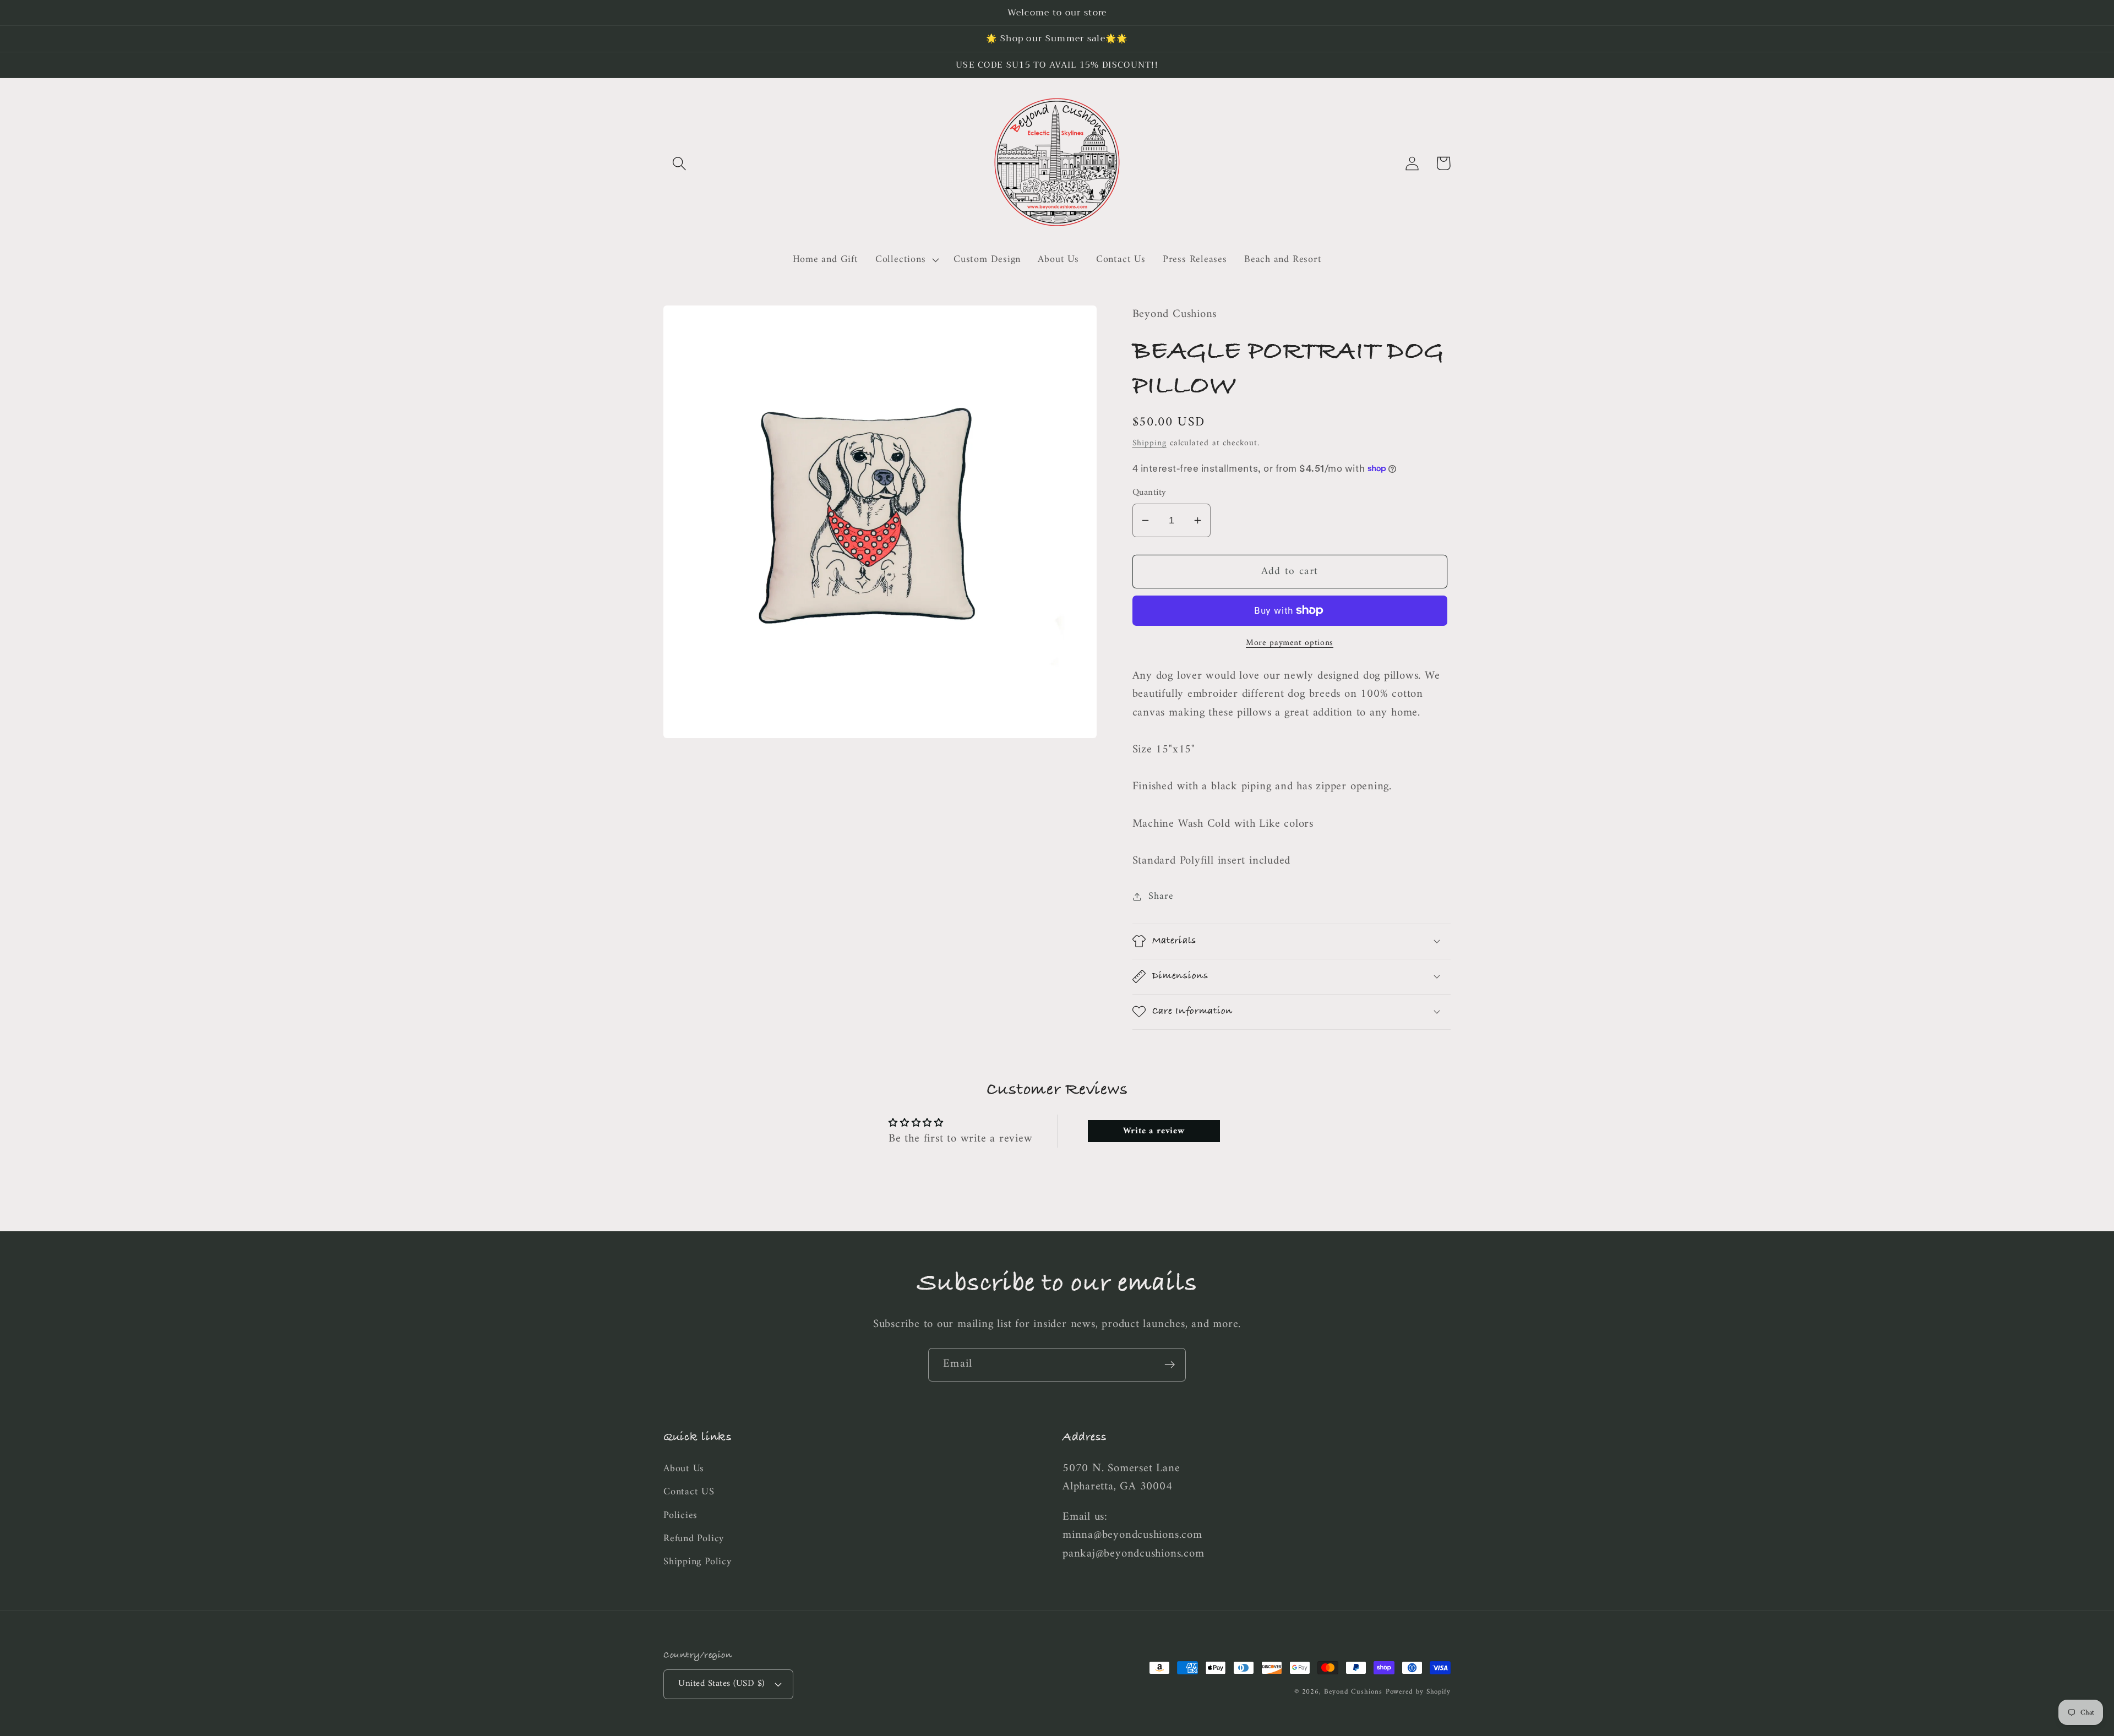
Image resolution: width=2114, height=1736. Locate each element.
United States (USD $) (721, 1684)
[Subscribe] (1170, 1365)
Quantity (1149, 493)
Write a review (1154, 1131)
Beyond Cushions (1353, 1692)
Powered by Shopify (1418, 1692)
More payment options (1290, 643)
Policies (680, 1516)
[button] (679, 163)
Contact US (689, 1492)
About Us (684, 1470)
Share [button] (1161, 896)
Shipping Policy (698, 1562)
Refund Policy (694, 1539)
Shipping (1149, 443)
